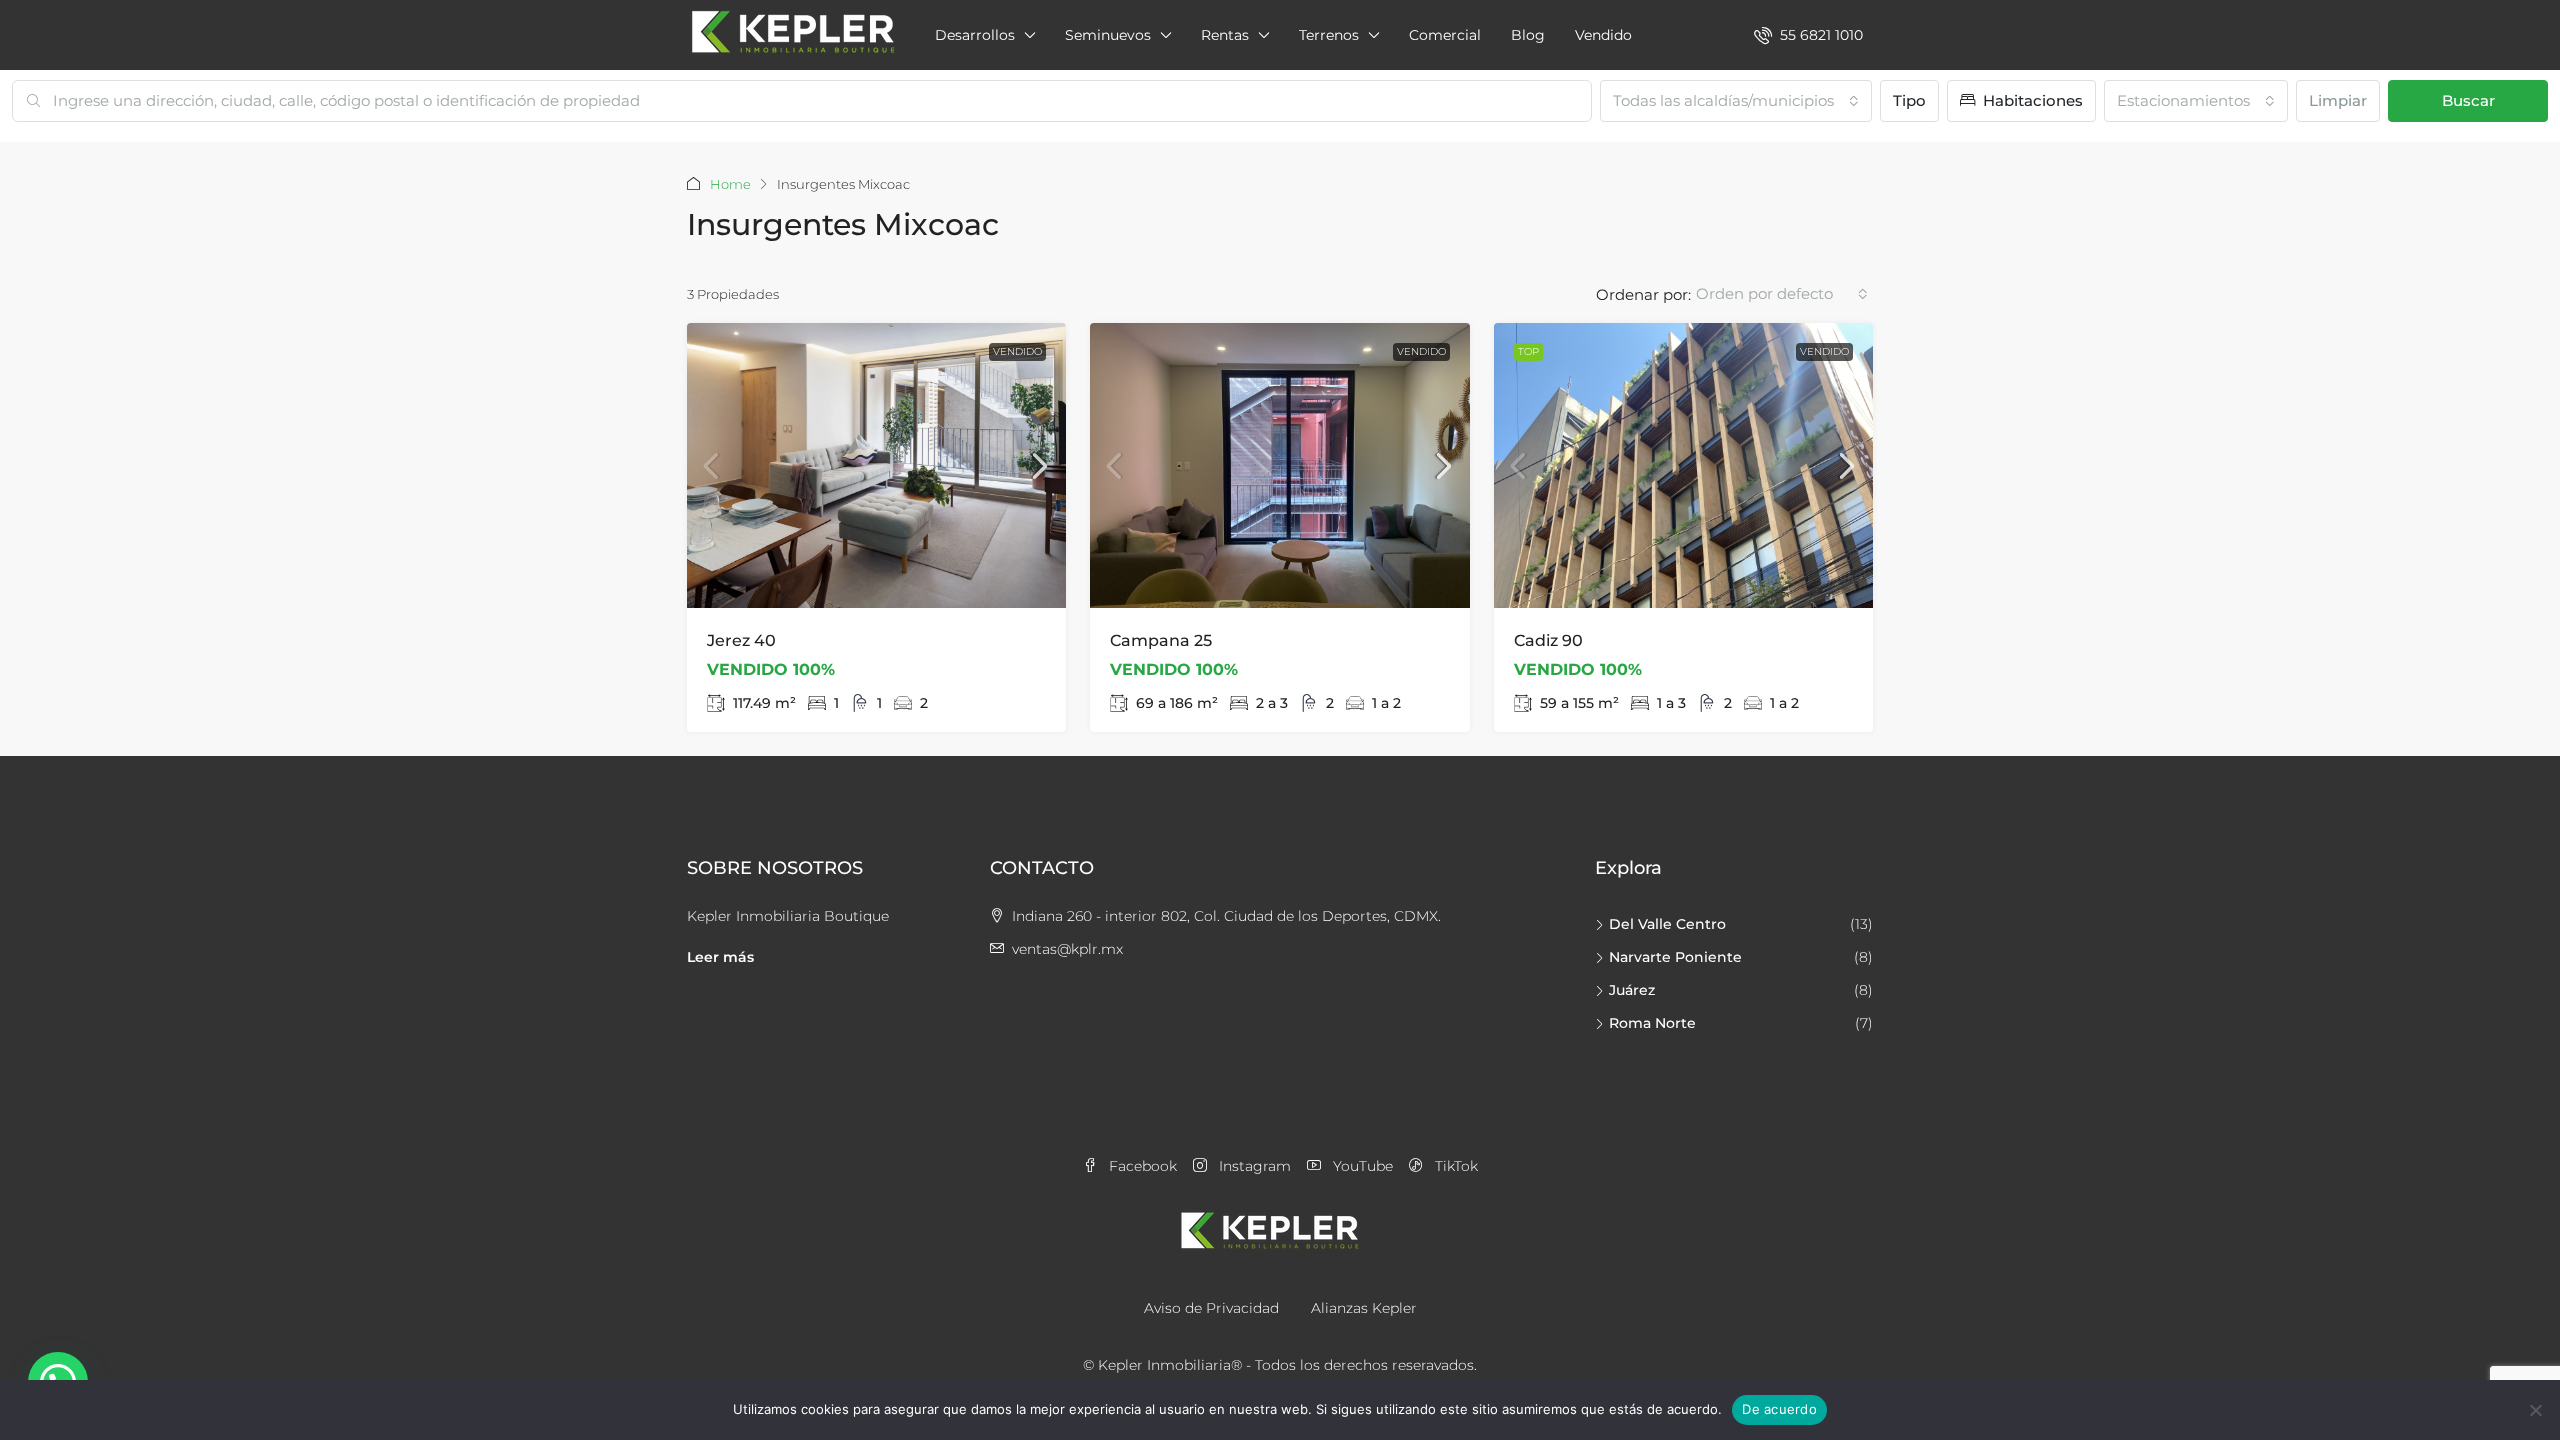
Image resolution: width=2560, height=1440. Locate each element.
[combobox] (1736, 101)
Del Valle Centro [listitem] (1667, 924)
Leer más (720, 957)
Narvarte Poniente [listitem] (1675, 957)
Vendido (1603, 35)
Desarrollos (975, 35)
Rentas (1225, 35)
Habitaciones (2031, 100)
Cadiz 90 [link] (1548, 640)
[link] (877, 465)
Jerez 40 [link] (741, 640)
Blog (1528, 35)
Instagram (1253, 1166)
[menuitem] (1808, 35)
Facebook (1141, 1166)
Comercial (1445, 35)
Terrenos (1329, 35)
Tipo (1909, 100)
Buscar (2468, 100)
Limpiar (2338, 100)
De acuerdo (1779, 1409)
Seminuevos (1108, 35)
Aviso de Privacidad (1211, 1308)
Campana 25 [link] (1161, 640)
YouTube (1361, 1166)
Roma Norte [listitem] (1652, 1023)
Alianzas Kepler (1364, 1308)
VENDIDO (1017, 351)
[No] (2535, 1410)
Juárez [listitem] (1632, 990)
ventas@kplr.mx (1067, 949)
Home (730, 184)
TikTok (1454, 1166)
